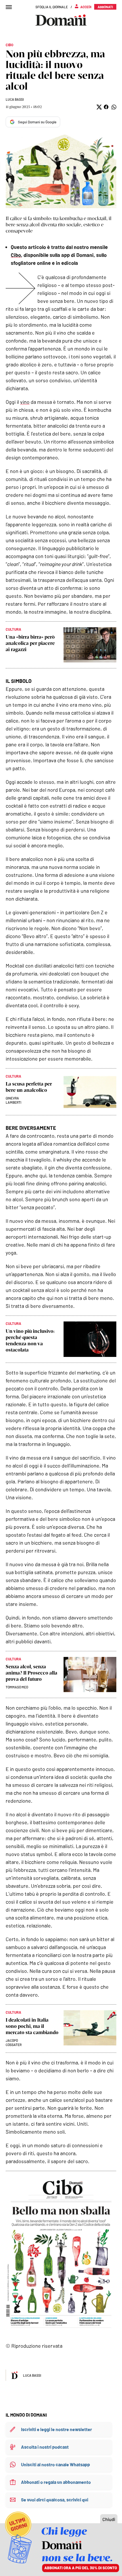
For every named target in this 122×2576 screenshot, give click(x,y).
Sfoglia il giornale (52, 7)
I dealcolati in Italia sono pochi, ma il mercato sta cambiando (32, 2026)
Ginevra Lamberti (13, 1100)
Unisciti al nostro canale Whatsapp (55, 2464)
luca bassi (15, 99)
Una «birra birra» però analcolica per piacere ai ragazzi (30, 643)
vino (25, 402)
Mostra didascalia (61, 171)
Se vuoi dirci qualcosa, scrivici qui (55, 2500)
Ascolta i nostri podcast (45, 2447)
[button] (99, 107)
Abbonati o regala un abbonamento (56, 2482)
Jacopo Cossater (14, 2042)
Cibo (16, 255)
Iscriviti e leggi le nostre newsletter (56, 2429)
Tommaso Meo (17, 1687)
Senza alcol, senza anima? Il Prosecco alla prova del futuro (31, 1673)
